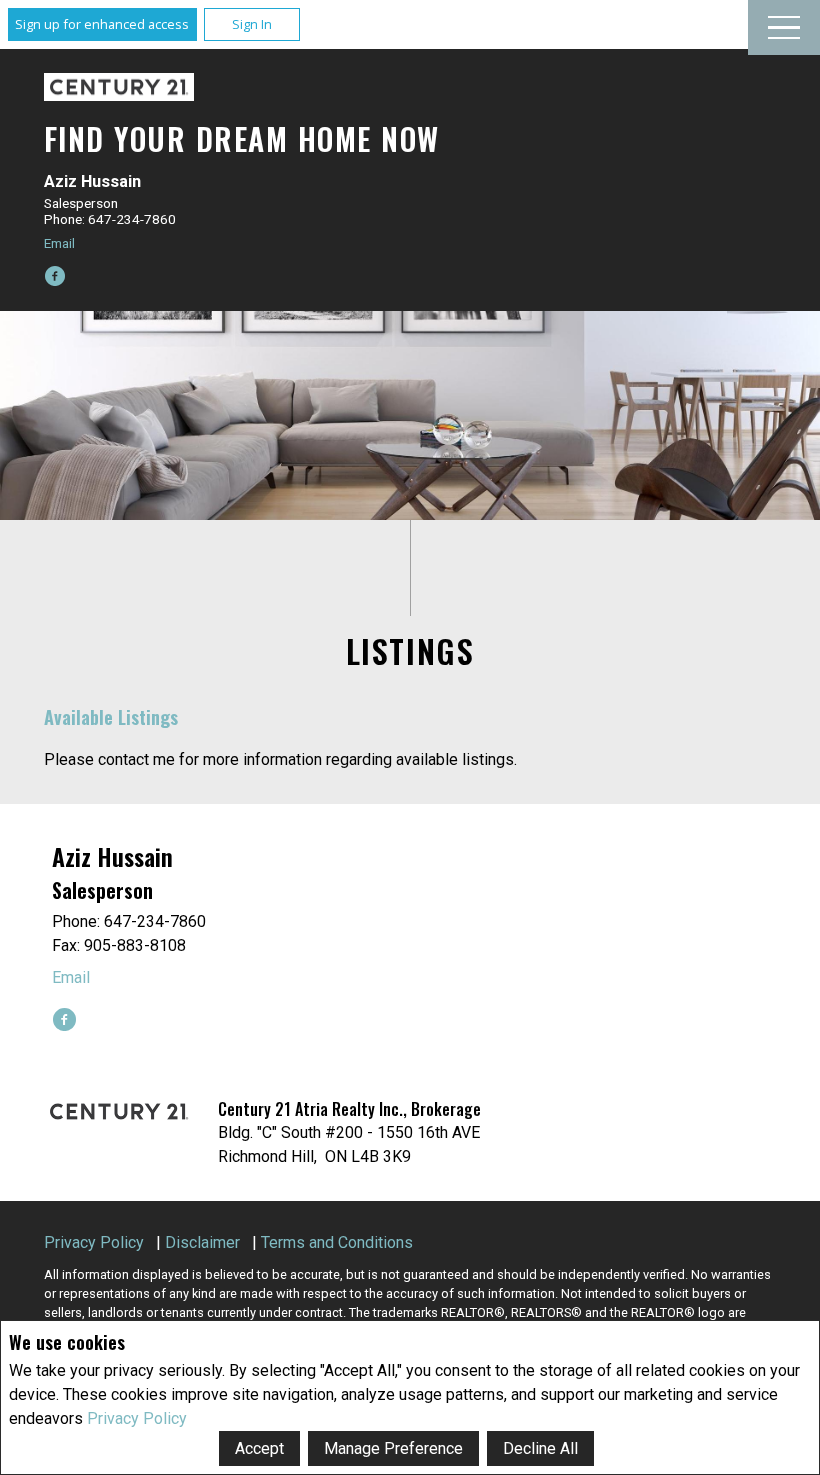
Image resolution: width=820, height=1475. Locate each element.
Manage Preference (393, 1448)
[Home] (119, 87)
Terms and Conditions (337, 1242)
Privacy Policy (137, 1418)
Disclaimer (202, 1242)
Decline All (540, 1448)
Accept (259, 1448)
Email (59, 243)
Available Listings (111, 716)
